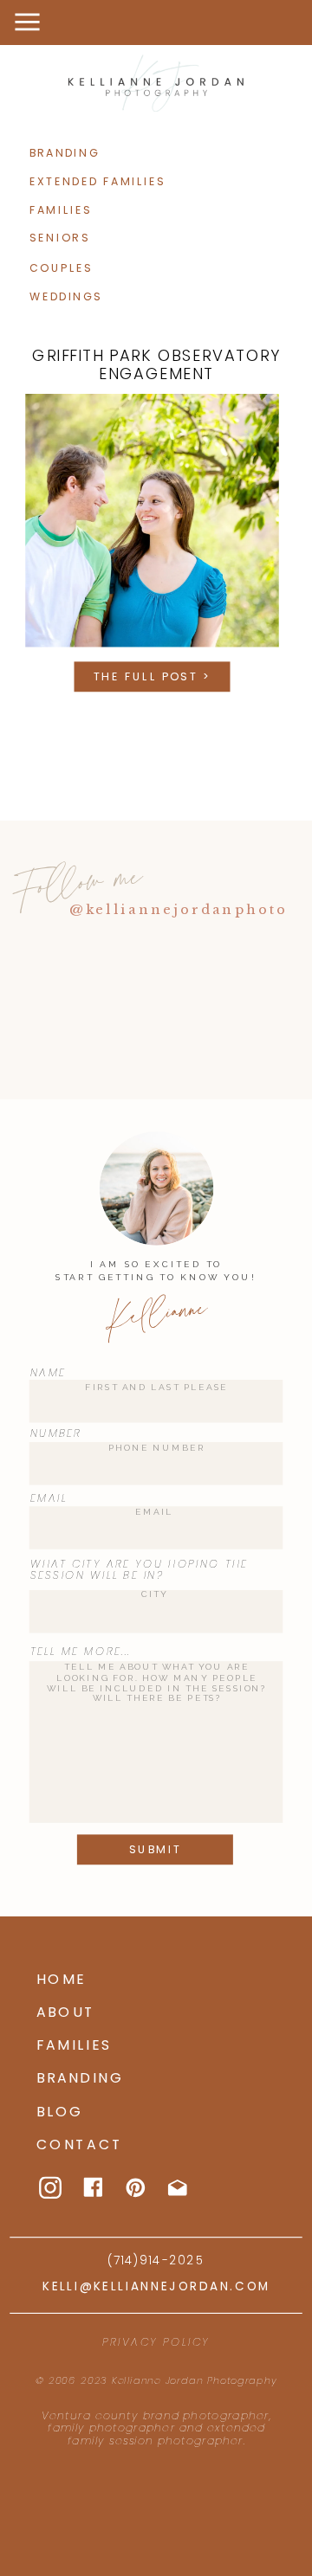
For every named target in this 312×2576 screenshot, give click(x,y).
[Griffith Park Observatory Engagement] (152, 521)
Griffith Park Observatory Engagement (156, 364)
